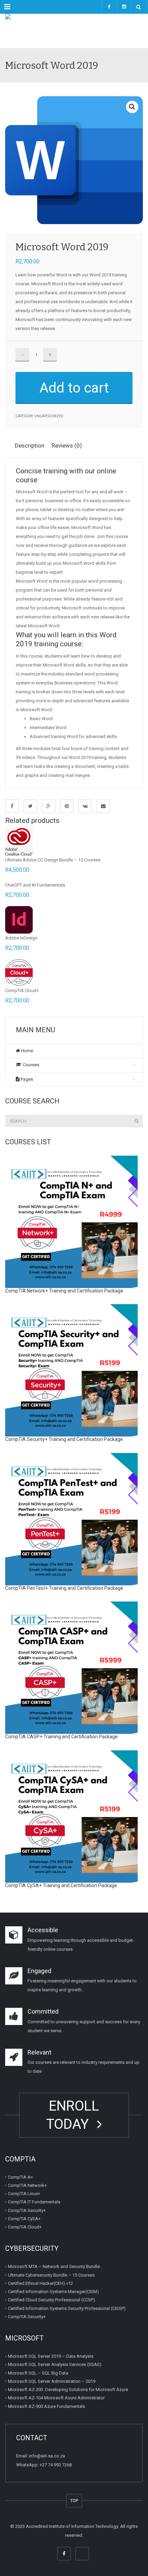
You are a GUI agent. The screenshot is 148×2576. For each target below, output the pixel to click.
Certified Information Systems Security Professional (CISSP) (67, 2308)
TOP (74, 2501)
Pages (26, 1079)
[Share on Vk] (85, 806)
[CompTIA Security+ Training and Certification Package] (71, 1370)
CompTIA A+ (20, 2177)
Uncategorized (49, 416)
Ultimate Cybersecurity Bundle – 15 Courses (51, 2275)
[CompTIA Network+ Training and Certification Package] (71, 1222)
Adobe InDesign (21, 938)
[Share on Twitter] (30, 806)
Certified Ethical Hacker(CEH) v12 (40, 2283)
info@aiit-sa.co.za (47, 2456)
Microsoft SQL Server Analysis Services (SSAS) (55, 2364)
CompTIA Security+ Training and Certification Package (64, 1439)
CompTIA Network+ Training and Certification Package (64, 1291)
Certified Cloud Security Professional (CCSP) (51, 2300)
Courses (30, 1065)
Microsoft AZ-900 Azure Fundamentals (46, 2406)
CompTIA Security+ (27, 2210)
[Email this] (103, 806)
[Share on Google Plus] (49, 806)
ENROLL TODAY (73, 2115)
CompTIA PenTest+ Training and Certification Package (64, 1588)
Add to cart (74, 388)
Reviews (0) (67, 445)
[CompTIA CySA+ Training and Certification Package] (71, 1817)
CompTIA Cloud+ (22, 990)
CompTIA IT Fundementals (34, 2202)
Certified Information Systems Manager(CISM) (53, 2292)
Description (30, 445)
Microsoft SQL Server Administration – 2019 (52, 2381)
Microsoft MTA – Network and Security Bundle (54, 2266)
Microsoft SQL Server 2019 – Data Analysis (51, 2356)
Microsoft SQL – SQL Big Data (38, 2373)
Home (27, 1051)
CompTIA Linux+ (24, 2194)
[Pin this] (67, 806)
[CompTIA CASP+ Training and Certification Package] (71, 1668)
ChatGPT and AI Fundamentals (35, 885)
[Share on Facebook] (12, 806)
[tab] (32, 446)
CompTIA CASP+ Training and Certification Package (61, 1737)
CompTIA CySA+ (24, 2219)
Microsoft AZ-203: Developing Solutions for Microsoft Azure (68, 2390)
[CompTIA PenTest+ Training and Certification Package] (71, 1519)
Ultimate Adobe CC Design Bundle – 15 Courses (53, 860)
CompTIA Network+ (27, 2185)
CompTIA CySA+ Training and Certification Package (61, 1885)
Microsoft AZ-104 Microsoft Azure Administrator (56, 2398)
